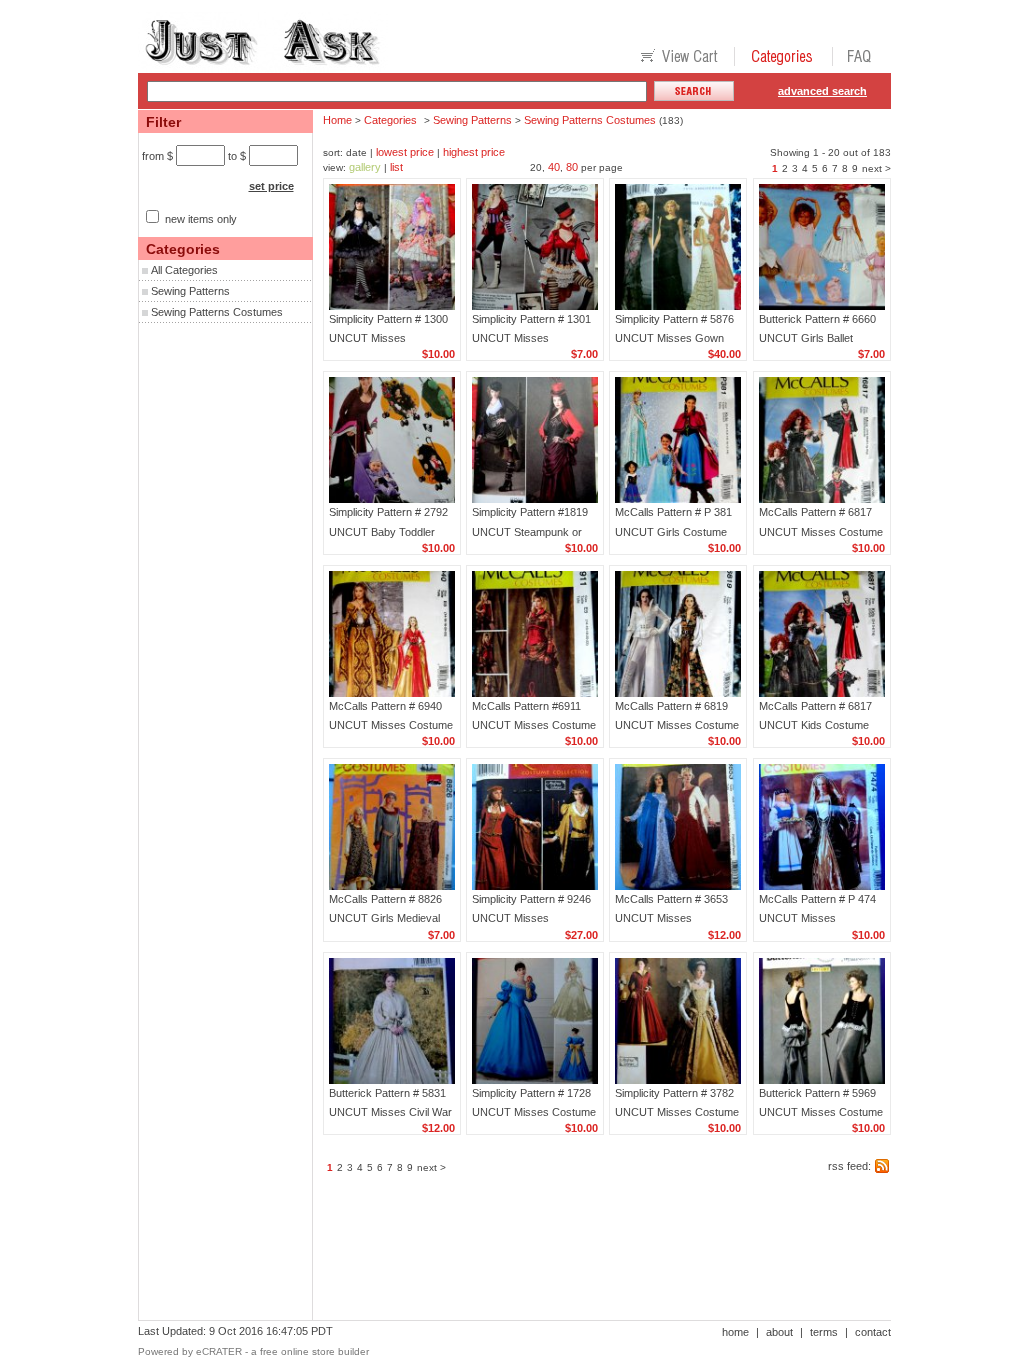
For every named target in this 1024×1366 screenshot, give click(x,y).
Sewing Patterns (190, 291)
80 (572, 167)
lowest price (405, 152)
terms (824, 1332)
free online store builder (314, 1351)
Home (337, 120)
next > (876, 168)
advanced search (822, 91)
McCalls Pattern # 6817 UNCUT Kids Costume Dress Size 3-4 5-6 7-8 (815, 725)
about (779, 1332)
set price (271, 186)
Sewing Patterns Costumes (217, 312)
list (396, 167)
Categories (390, 120)
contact (873, 1332)
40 (554, 167)
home (735, 1332)
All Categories (184, 270)
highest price (474, 152)
